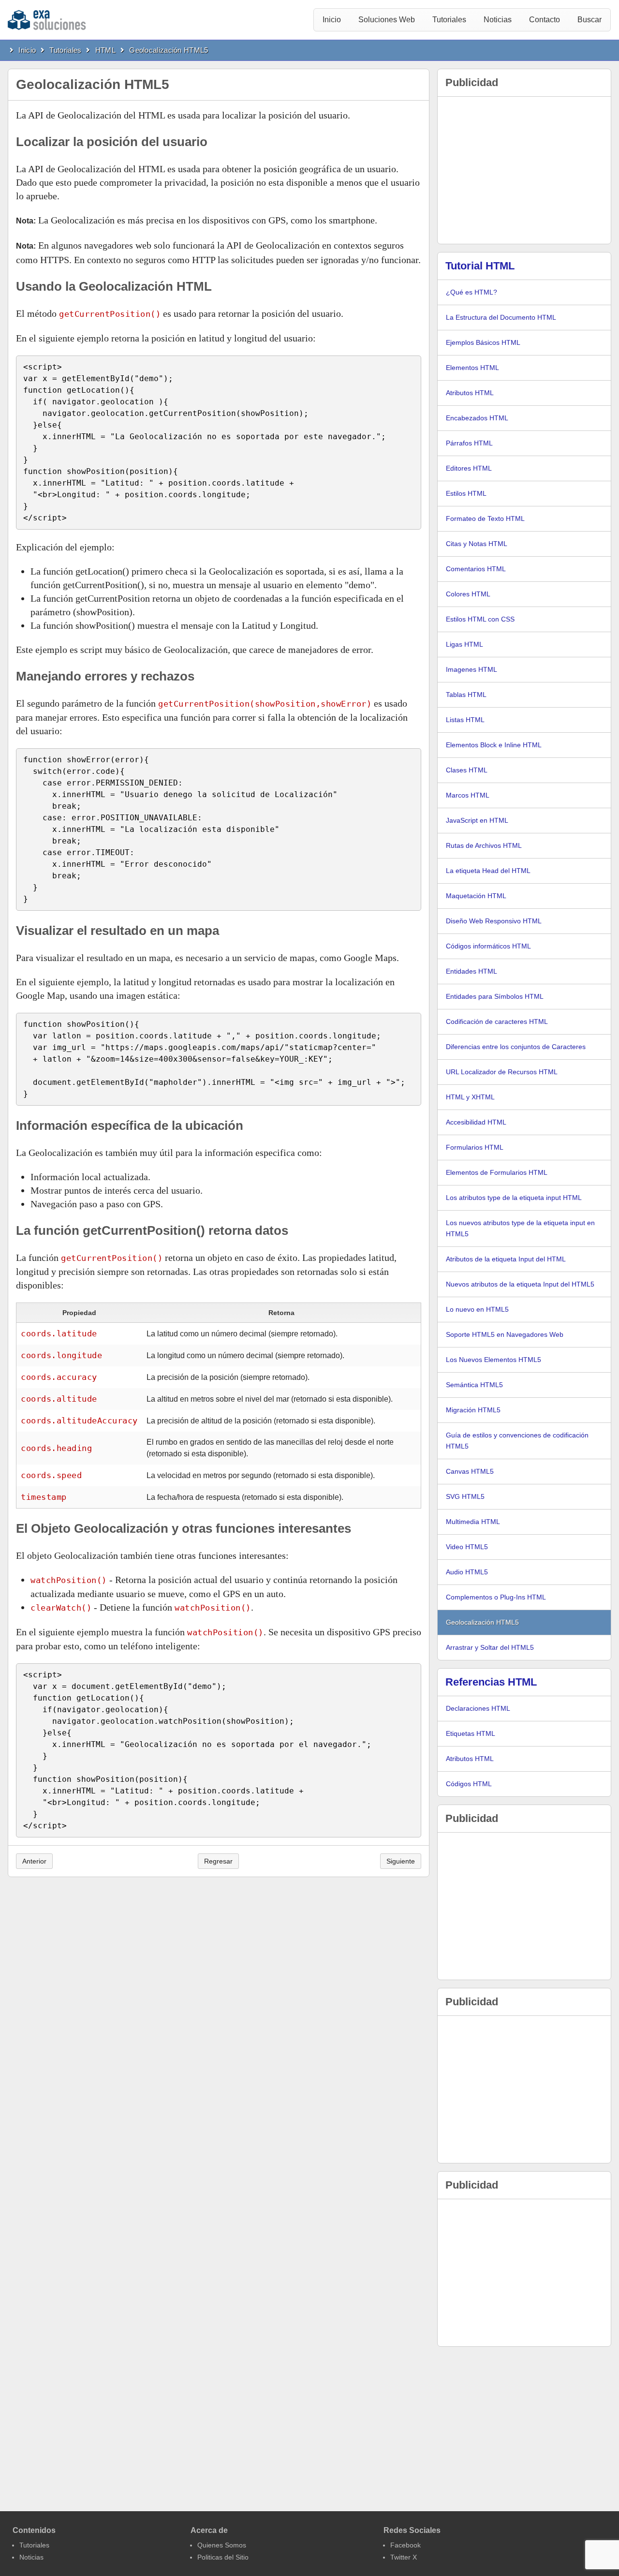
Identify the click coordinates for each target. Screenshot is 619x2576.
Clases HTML (467, 770)
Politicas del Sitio (223, 2557)
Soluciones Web (387, 20)
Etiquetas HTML (471, 1733)
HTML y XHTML (470, 1097)
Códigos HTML (469, 1784)
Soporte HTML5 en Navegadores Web (505, 1334)
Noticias (498, 20)
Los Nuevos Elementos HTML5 (494, 1360)
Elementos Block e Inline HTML (494, 745)
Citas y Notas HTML (477, 544)
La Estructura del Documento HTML (501, 317)
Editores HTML (469, 468)
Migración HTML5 (473, 1410)
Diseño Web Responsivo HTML (494, 921)
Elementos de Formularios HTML (497, 1172)
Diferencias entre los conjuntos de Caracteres (516, 1047)
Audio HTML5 (467, 1572)
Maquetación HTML (476, 896)
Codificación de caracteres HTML (497, 1022)
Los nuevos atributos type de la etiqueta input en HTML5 (520, 1228)
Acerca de (209, 2530)
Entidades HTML (472, 971)
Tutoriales (449, 20)
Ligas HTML (464, 644)
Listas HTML (465, 720)
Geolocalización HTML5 (169, 50)
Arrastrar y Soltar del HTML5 (490, 1647)
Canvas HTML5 (470, 1471)
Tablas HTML (466, 695)
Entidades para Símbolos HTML (495, 996)
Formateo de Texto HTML (485, 518)
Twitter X (404, 2557)
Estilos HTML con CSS (480, 619)
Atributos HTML (470, 393)
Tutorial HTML (480, 266)
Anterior (34, 1861)
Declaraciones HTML (478, 1708)
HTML (105, 50)
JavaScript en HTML (477, 820)
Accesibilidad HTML (476, 1122)
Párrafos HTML (469, 443)
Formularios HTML (475, 1147)
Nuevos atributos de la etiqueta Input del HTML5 (520, 1284)
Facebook (405, 2545)
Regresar (218, 1861)
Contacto (545, 20)
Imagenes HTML (472, 669)
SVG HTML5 (465, 1496)
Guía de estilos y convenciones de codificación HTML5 (517, 1441)
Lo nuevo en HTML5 (477, 1309)
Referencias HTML (491, 1682)
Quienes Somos (222, 2545)
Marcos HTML (468, 795)
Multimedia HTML (473, 1522)
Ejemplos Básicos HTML (483, 342)
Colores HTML (468, 594)
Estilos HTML (466, 493)
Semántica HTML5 (474, 1385)
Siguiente (401, 1861)
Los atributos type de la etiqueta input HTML (514, 1198)
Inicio (332, 20)
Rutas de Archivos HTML (484, 845)
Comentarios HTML (476, 569)
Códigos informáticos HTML (488, 946)
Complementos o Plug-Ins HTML (496, 1597)
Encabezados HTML (477, 418)
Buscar (590, 20)
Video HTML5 (467, 1547)
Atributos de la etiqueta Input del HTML (506, 1259)
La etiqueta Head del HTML (488, 871)
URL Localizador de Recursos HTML (502, 1072)
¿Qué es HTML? (472, 292)
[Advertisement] (524, 170)
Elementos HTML (472, 368)
